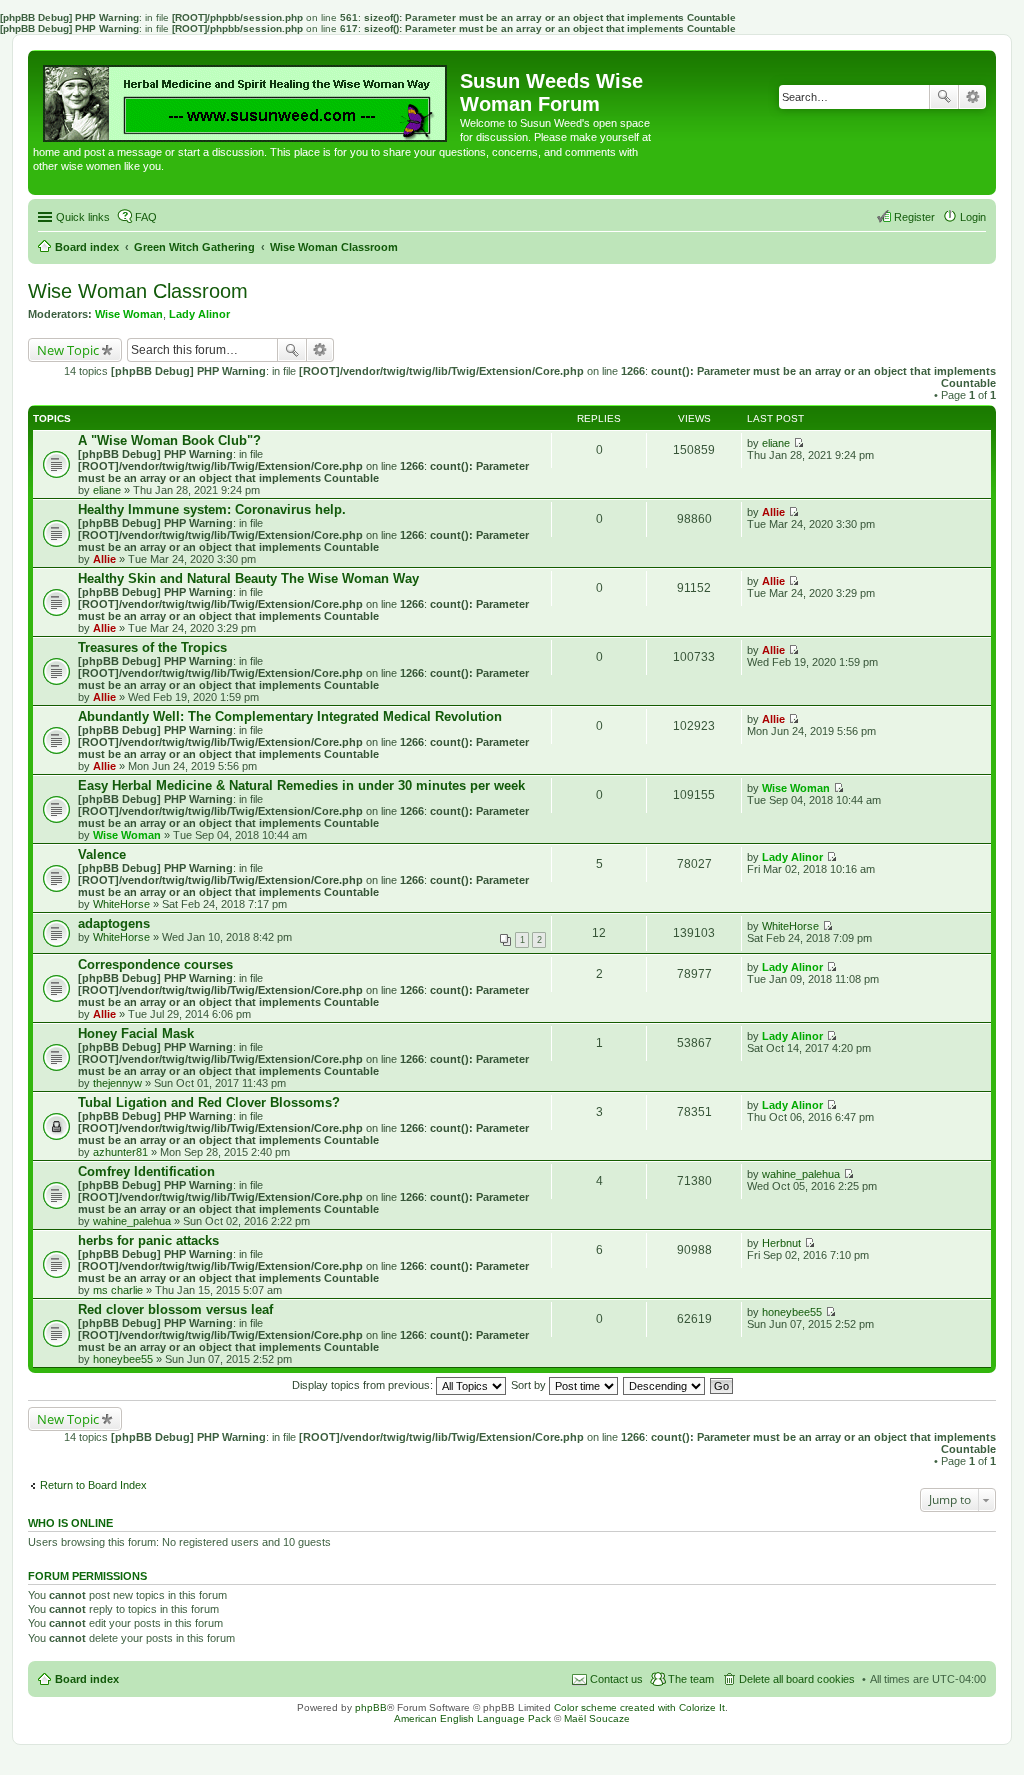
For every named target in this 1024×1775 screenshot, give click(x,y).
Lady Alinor (199, 314)
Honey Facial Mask (136, 1033)
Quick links (83, 217)
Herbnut (781, 1243)
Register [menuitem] (914, 217)
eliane (107, 490)
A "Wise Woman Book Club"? (169, 440)
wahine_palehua (132, 1221)
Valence (102, 854)
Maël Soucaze (597, 1718)
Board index (87, 1679)
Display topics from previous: (364, 1385)
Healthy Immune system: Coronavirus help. (212, 509)
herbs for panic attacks (148, 1240)
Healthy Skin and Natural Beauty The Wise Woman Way (248, 578)
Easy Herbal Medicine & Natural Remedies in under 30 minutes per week (301, 785)
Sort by (530, 1385)
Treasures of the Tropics (152, 647)
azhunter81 (120, 1152)
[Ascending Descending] (665, 1385)
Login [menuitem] (973, 217)
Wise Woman (129, 314)
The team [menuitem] (691, 1679)
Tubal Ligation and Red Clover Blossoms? (209, 1102)
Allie (104, 559)
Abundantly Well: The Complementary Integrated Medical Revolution (290, 716)
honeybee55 (123, 1359)
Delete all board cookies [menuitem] (797, 1679)
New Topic (68, 350)
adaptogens (114, 923)
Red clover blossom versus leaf (175, 1309)
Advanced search (972, 97)
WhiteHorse (121, 904)
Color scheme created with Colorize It (639, 1707)
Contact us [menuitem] (616, 1679)
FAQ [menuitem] (146, 217)
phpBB (371, 1707)
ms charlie (118, 1290)
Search (944, 97)
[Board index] (246, 98)
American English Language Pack (472, 1718)
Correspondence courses (155, 964)
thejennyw (117, 1083)
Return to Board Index (93, 1485)
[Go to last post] (798, 443)
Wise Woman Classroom (138, 291)
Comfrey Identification (146, 1171)
